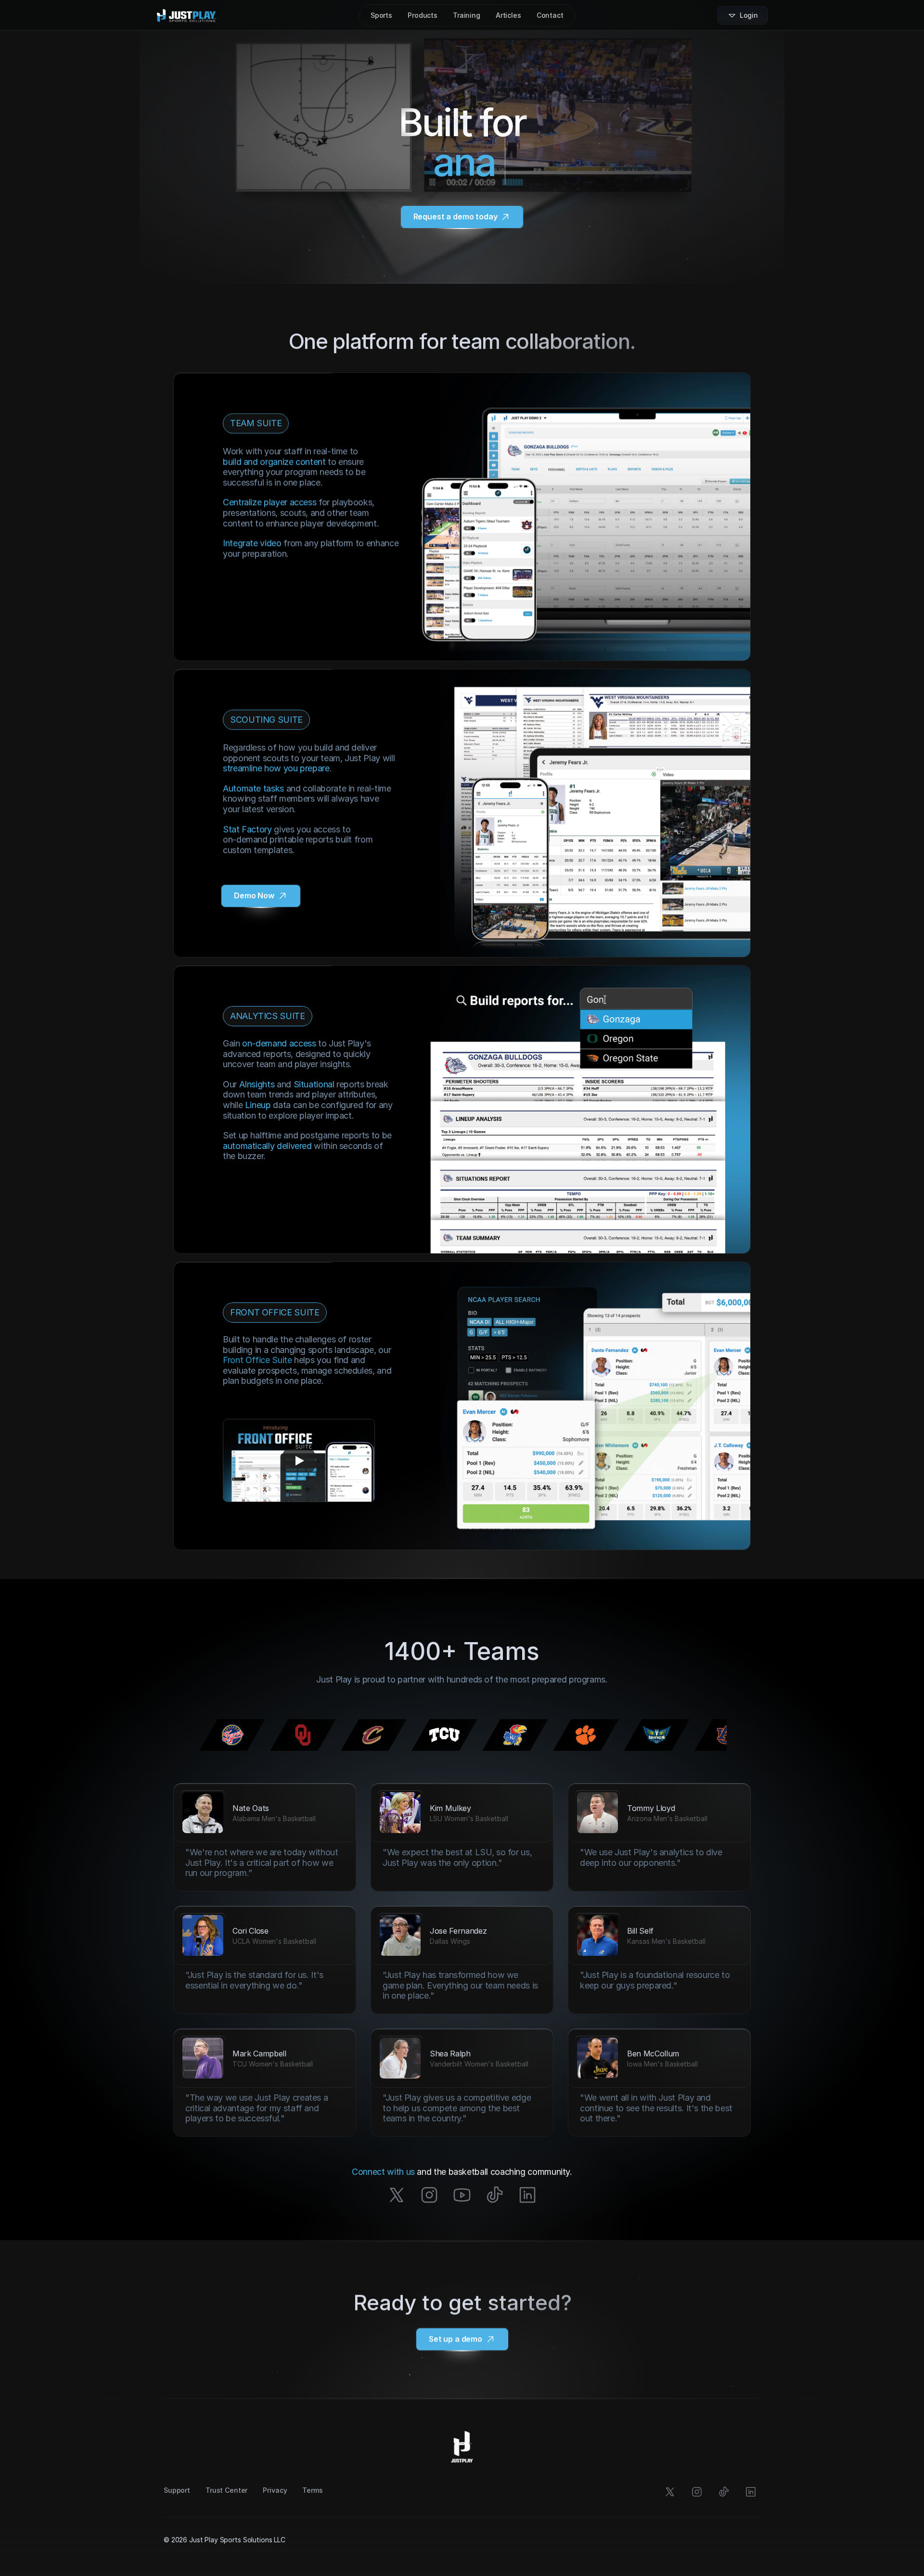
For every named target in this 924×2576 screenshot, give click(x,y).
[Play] (299, 1460)
